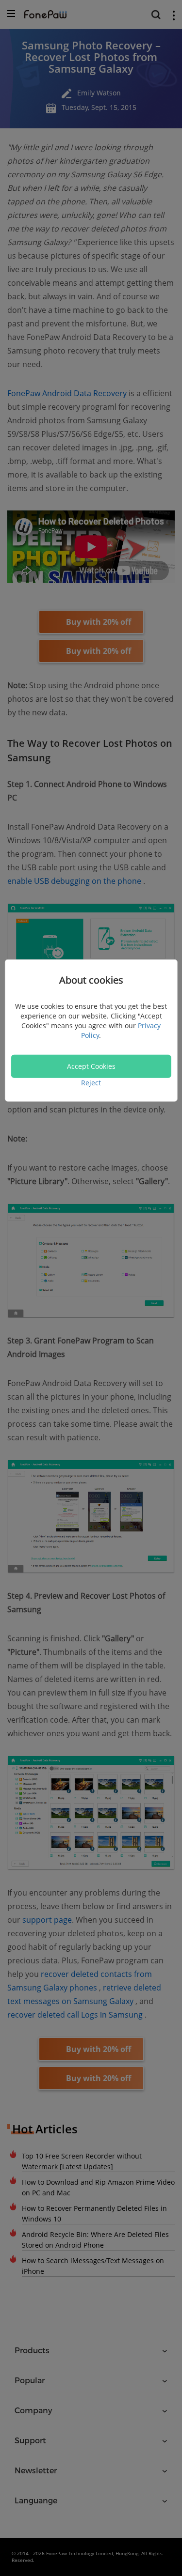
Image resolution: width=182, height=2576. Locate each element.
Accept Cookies (91, 1066)
